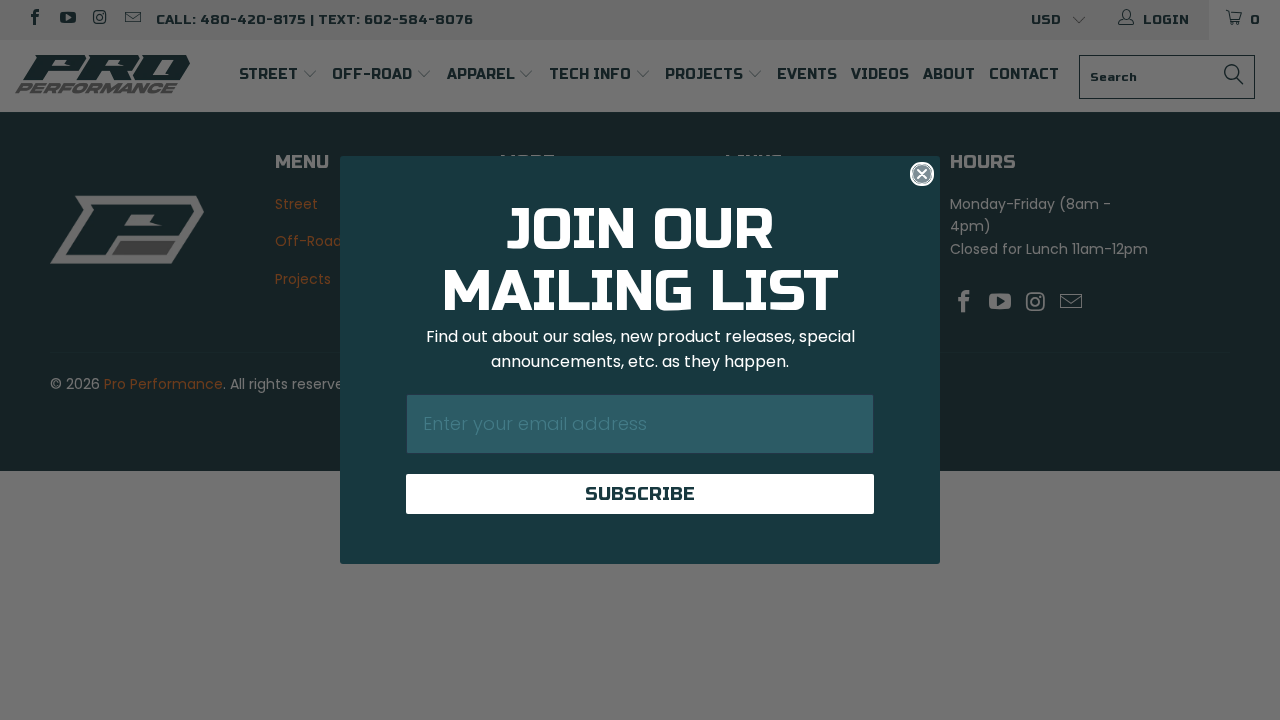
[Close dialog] (922, 174)
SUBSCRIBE (640, 494)
